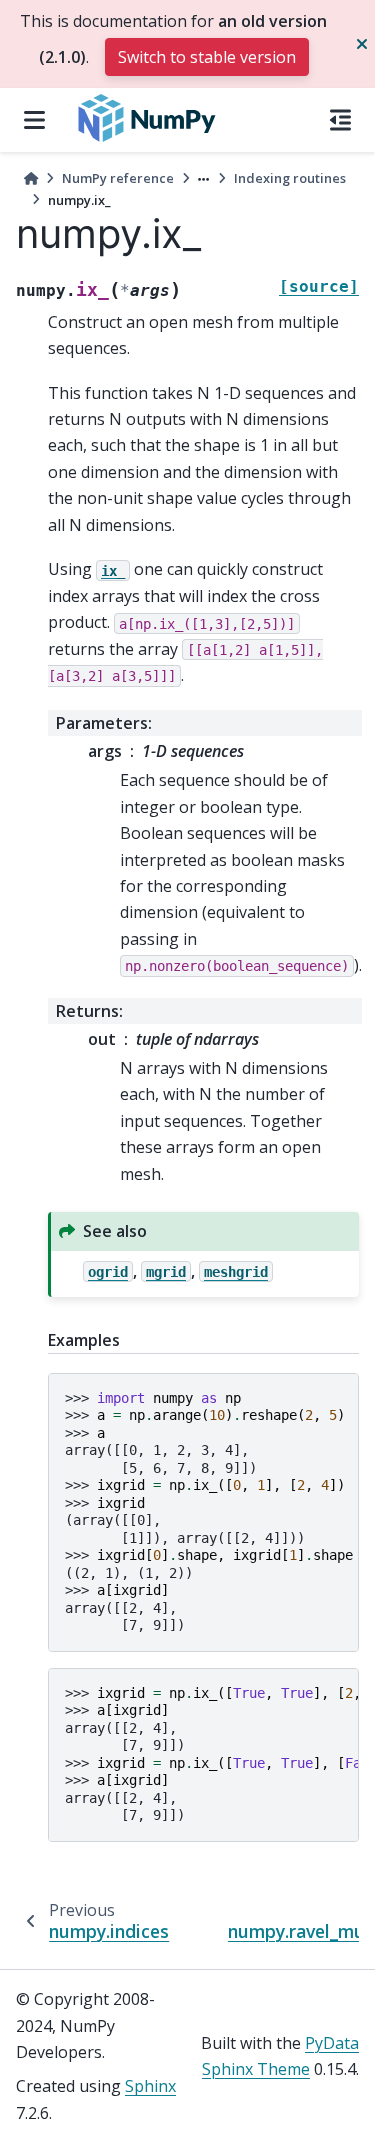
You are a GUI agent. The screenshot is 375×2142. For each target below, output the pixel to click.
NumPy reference (118, 178)
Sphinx (150, 2086)
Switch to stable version (207, 57)
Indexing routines (290, 178)
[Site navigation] (34, 120)
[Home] (31, 178)
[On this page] (340, 120)
